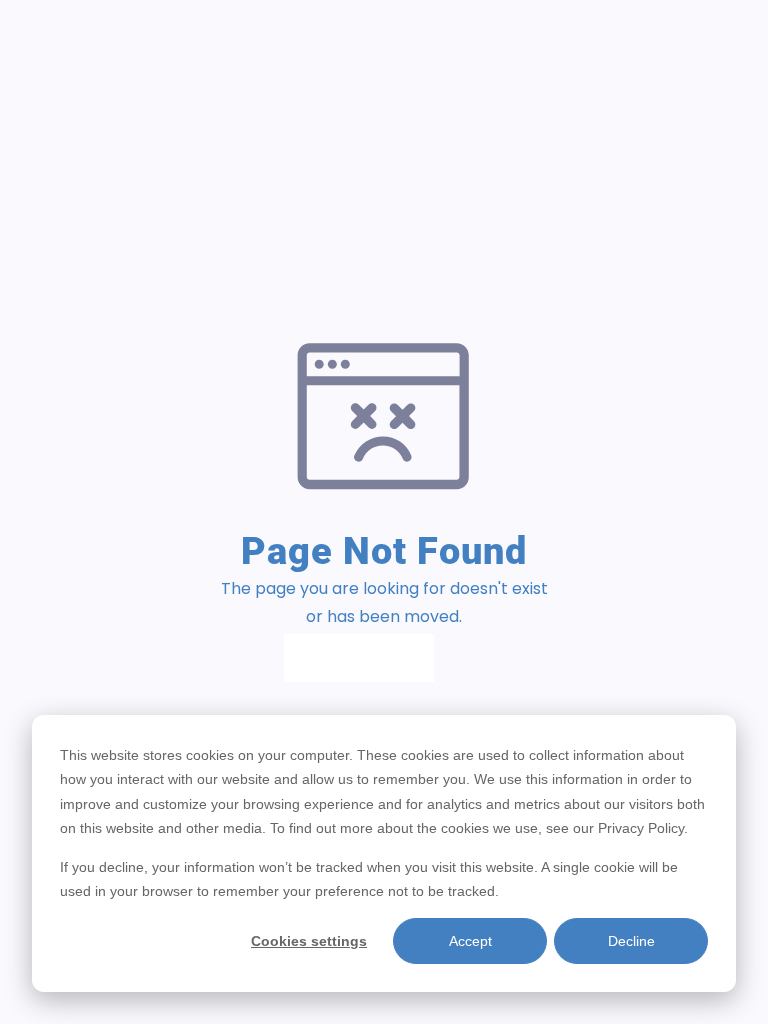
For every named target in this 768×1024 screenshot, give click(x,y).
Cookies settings (309, 941)
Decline (631, 941)
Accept (470, 941)
